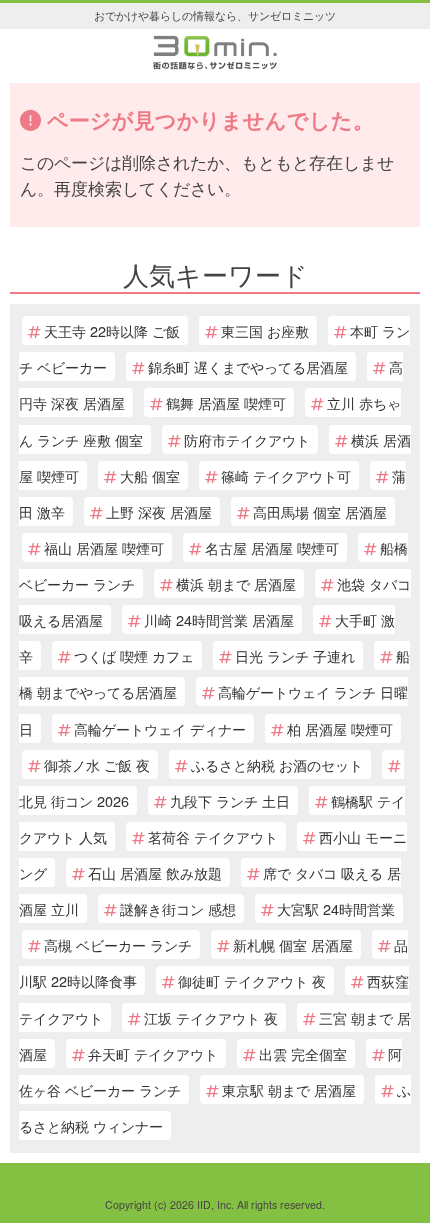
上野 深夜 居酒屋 (159, 511)
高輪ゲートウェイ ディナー (160, 728)
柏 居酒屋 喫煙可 (340, 728)
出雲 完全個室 (303, 1053)
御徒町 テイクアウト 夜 (252, 980)
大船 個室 (150, 475)
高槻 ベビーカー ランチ (118, 944)
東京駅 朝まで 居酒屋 (289, 1089)
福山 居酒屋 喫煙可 (104, 547)
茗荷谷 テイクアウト (213, 836)
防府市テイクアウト (247, 439)
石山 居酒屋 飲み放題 (155, 872)
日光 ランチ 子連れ (295, 655)
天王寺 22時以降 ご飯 (112, 330)
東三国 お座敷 (265, 330)
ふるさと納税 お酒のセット (277, 764)
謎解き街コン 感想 (178, 908)
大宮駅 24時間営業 (336, 908)
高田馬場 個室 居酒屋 (320, 511)
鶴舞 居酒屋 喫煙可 (226, 402)
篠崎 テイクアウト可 (286, 475)
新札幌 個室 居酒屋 (293, 944)
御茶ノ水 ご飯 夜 (97, 764)
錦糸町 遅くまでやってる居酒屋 (248, 366)
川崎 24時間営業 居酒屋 (219, 619)
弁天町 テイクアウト (153, 1053)
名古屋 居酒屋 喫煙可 (272, 547)
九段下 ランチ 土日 (230, 800)
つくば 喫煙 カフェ (134, 655)
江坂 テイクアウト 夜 (211, 1017)
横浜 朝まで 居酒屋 (236, 583)
